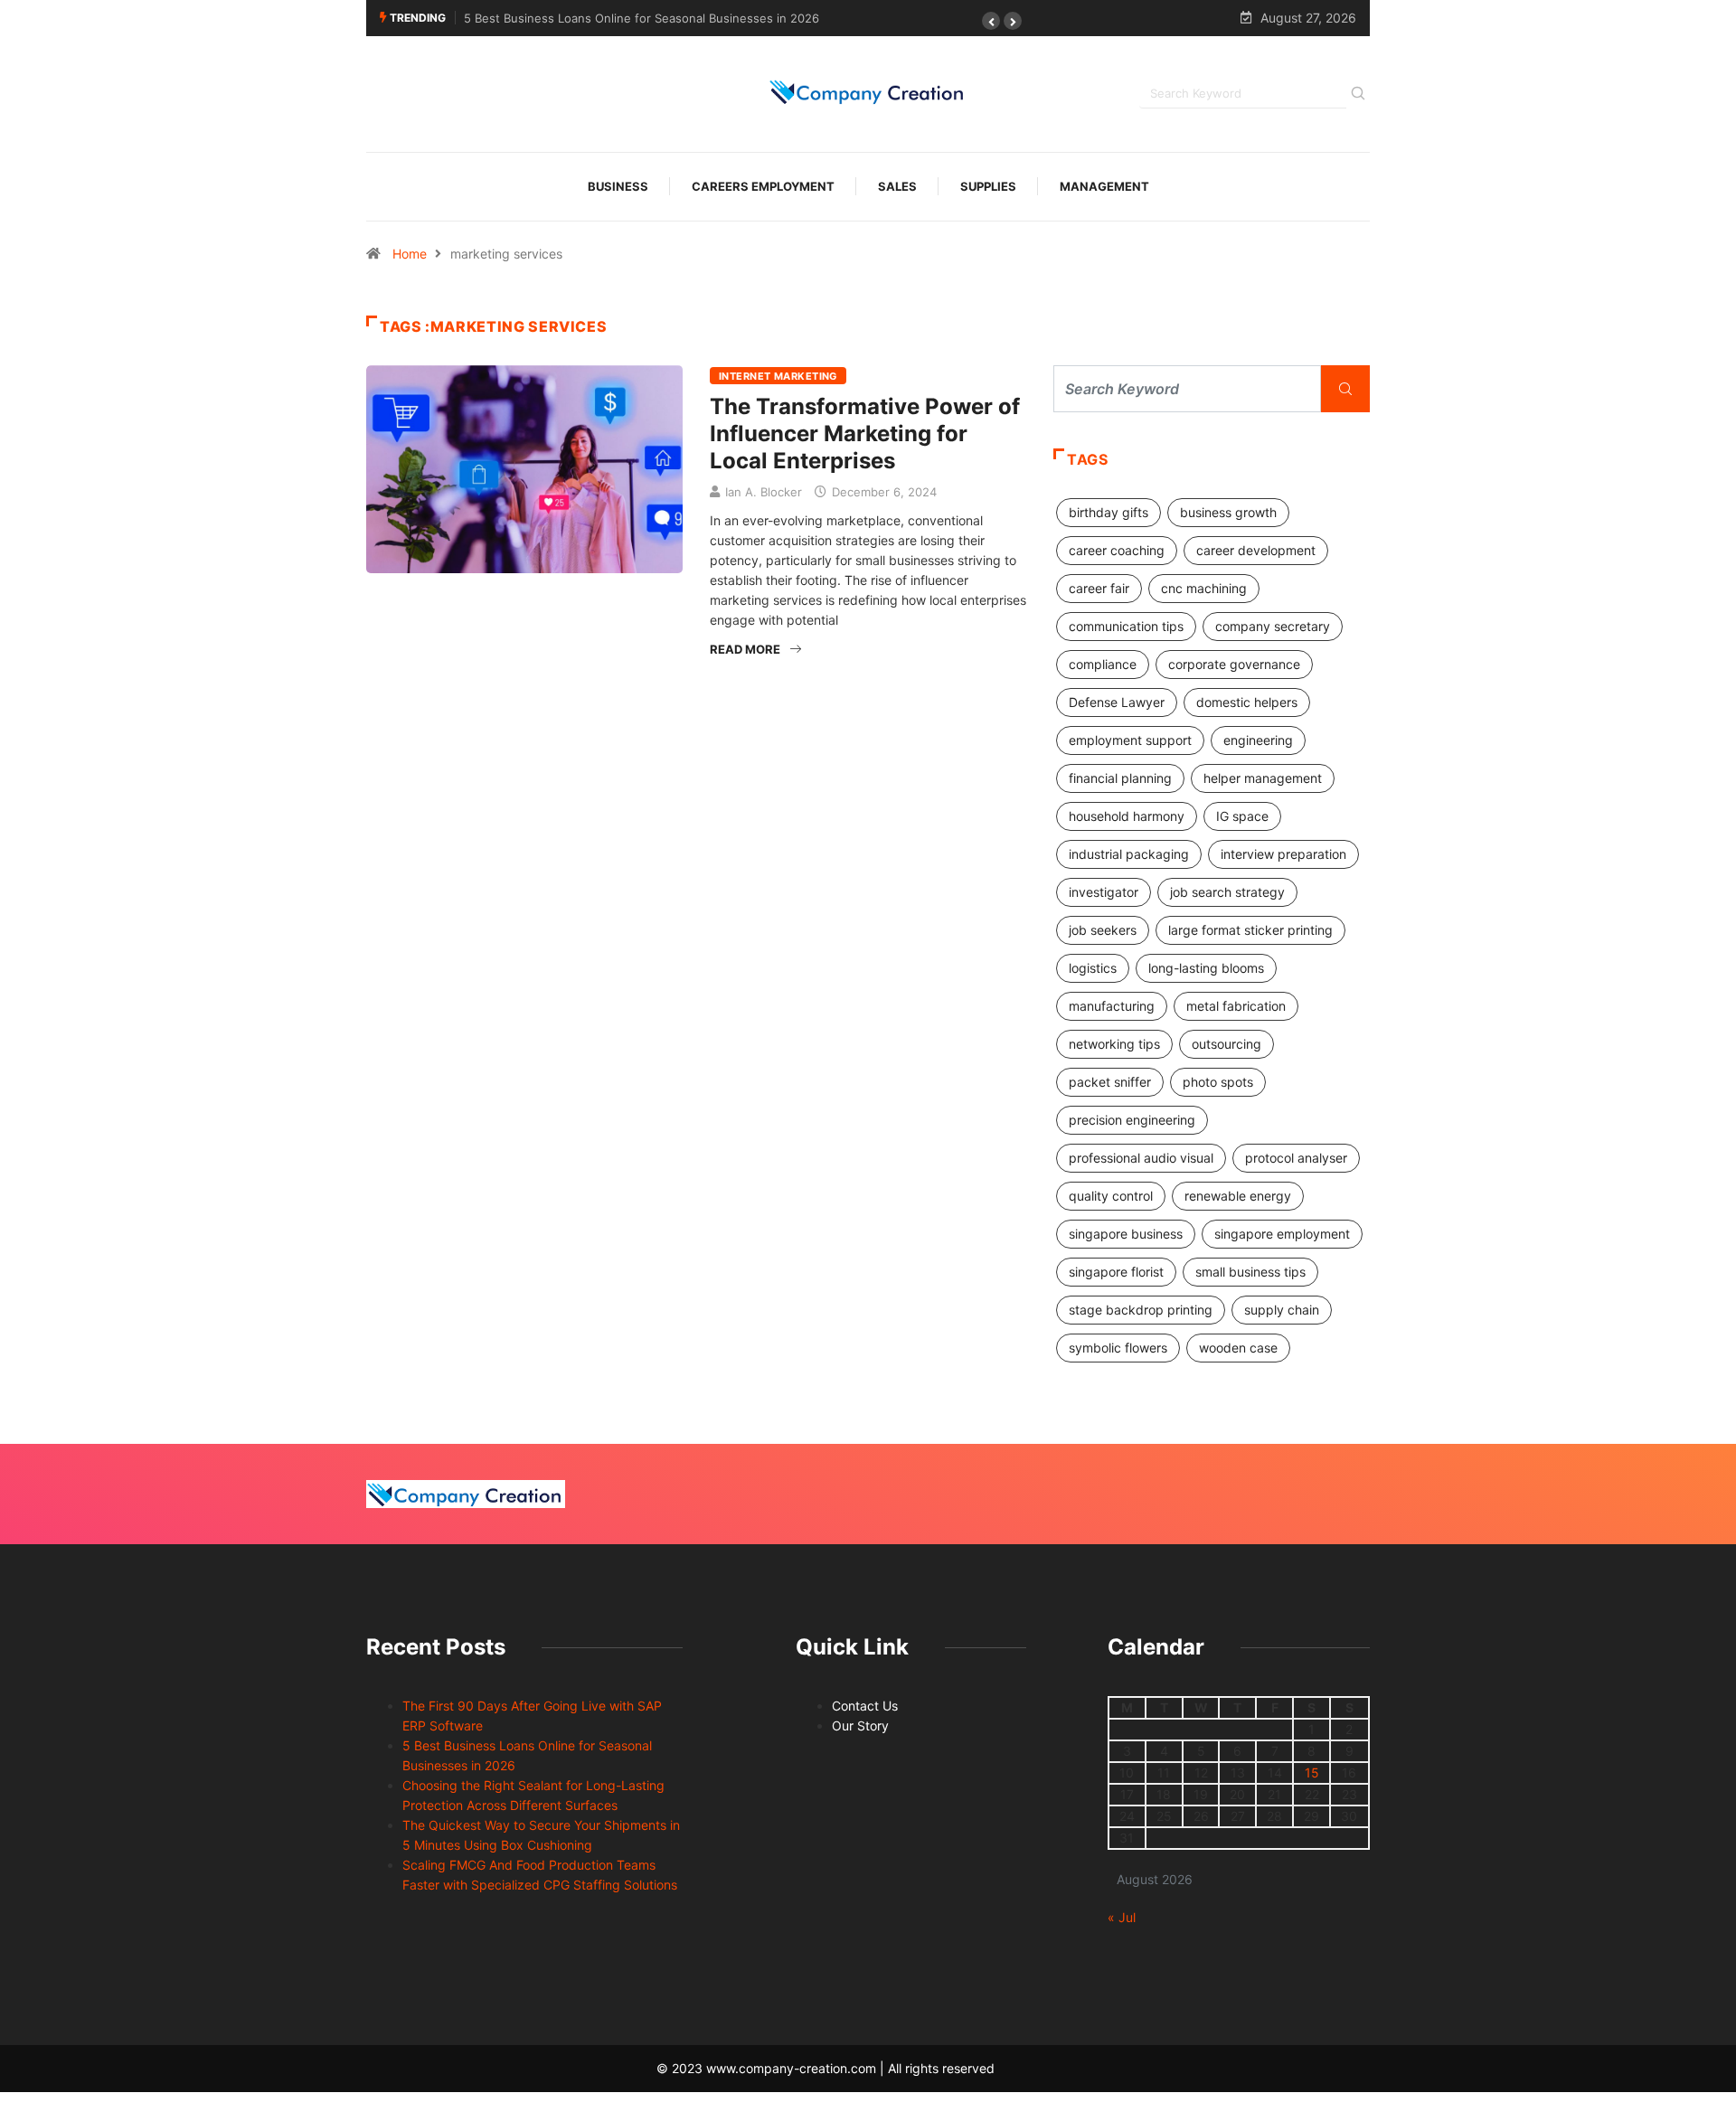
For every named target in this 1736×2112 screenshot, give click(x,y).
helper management (1263, 778)
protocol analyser (1296, 1158)
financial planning (1120, 778)
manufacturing (1112, 1006)
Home (410, 254)
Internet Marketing (778, 376)
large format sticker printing (1250, 930)
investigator (1104, 892)
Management (1104, 186)
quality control (1111, 1196)
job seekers (1103, 930)
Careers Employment (763, 186)
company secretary (1273, 626)
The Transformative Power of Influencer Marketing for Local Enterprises (865, 434)
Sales (897, 186)
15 (1312, 1773)
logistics (1093, 968)
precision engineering (1132, 1120)
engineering (1258, 740)
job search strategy (1227, 892)
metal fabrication (1236, 1006)
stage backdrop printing (1141, 1310)
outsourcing (1227, 1044)
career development (1256, 550)
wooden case (1238, 1348)
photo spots (1218, 1082)
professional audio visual (1141, 1158)
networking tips (1114, 1044)
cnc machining (1204, 588)
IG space (1242, 816)
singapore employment (1282, 1234)
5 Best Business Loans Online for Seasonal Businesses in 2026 (642, 18)
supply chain (1282, 1310)
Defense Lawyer (1117, 702)
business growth (1228, 512)
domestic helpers (1247, 702)
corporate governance (1234, 664)
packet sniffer (1110, 1082)
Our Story (860, 1725)
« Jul (1122, 1917)
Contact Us (865, 1706)
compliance (1103, 664)
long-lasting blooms (1206, 968)
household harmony (1127, 816)
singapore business (1126, 1234)
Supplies (988, 186)
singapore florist (1116, 1272)
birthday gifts (1109, 512)
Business (618, 186)
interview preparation (1283, 854)
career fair (1099, 588)
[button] (991, 21)
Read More (745, 649)
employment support (1130, 740)
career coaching (1117, 550)
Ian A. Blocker (764, 492)
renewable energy (1238, 1196)
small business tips (1250, 1272)
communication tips (1126, 626)
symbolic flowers (1118, 1348)
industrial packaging (1129, 854)
